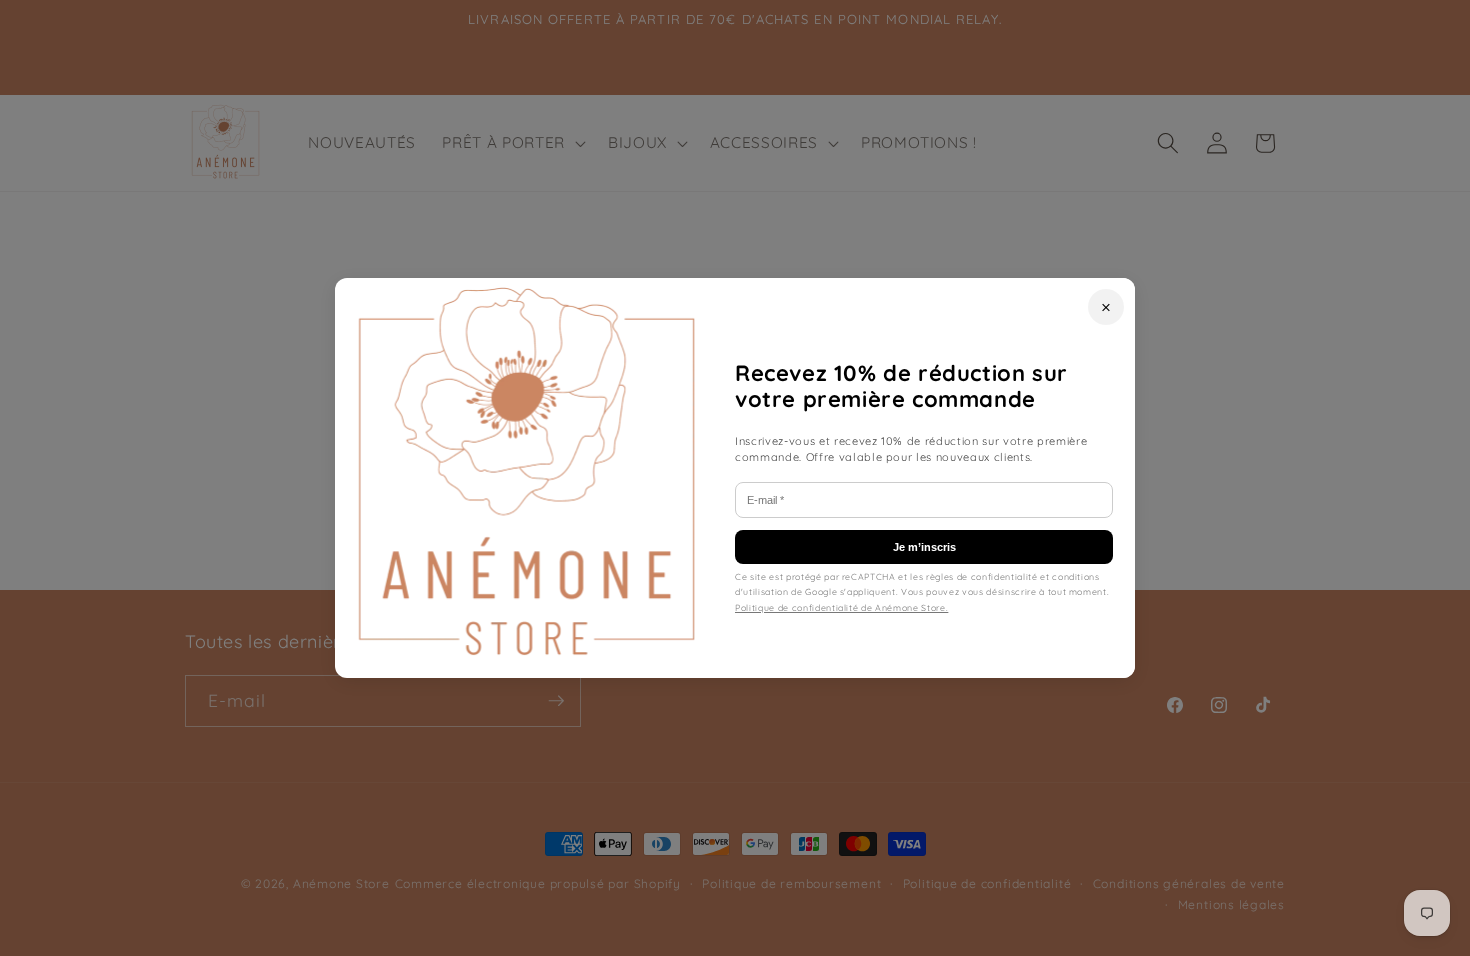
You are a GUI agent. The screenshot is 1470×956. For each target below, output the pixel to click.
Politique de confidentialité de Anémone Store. (841, 607)
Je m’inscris (924, 547)
